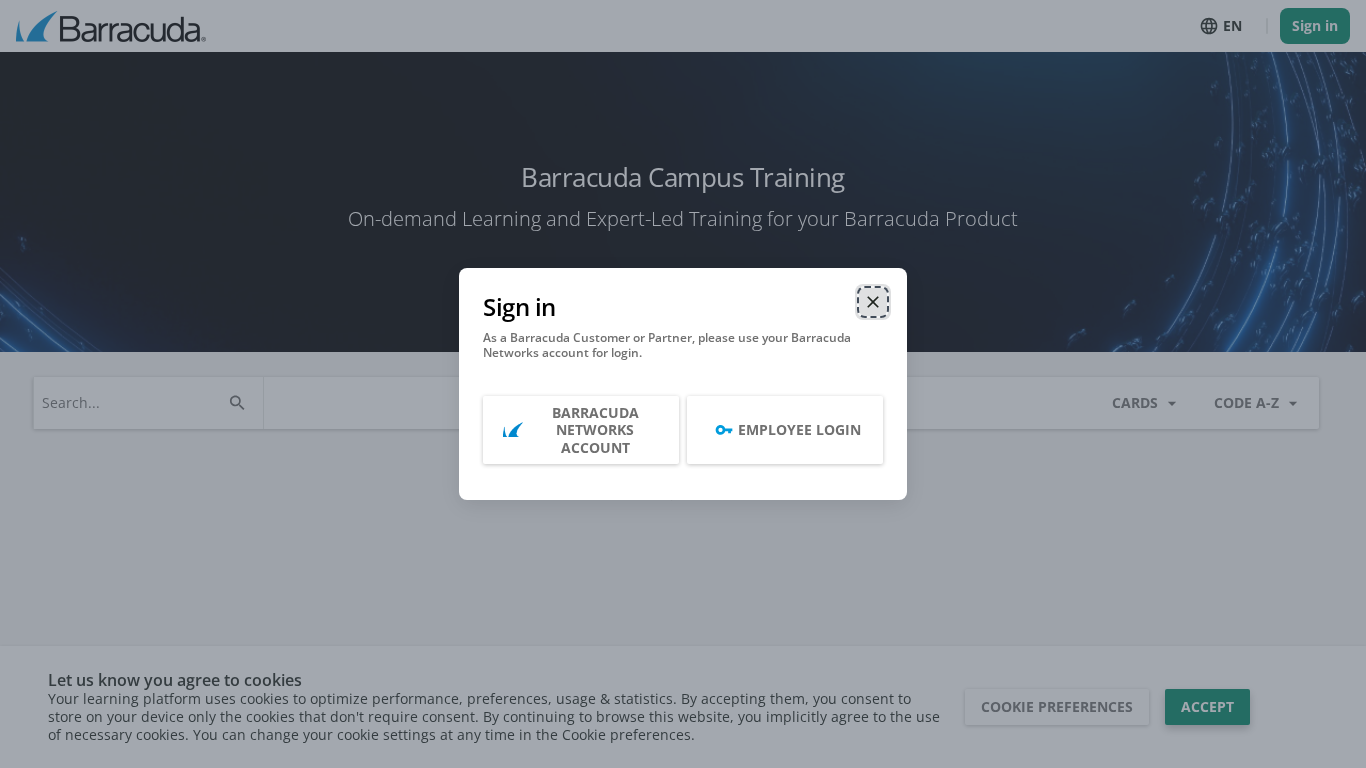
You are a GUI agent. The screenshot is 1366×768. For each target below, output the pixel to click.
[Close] (873, 302)
